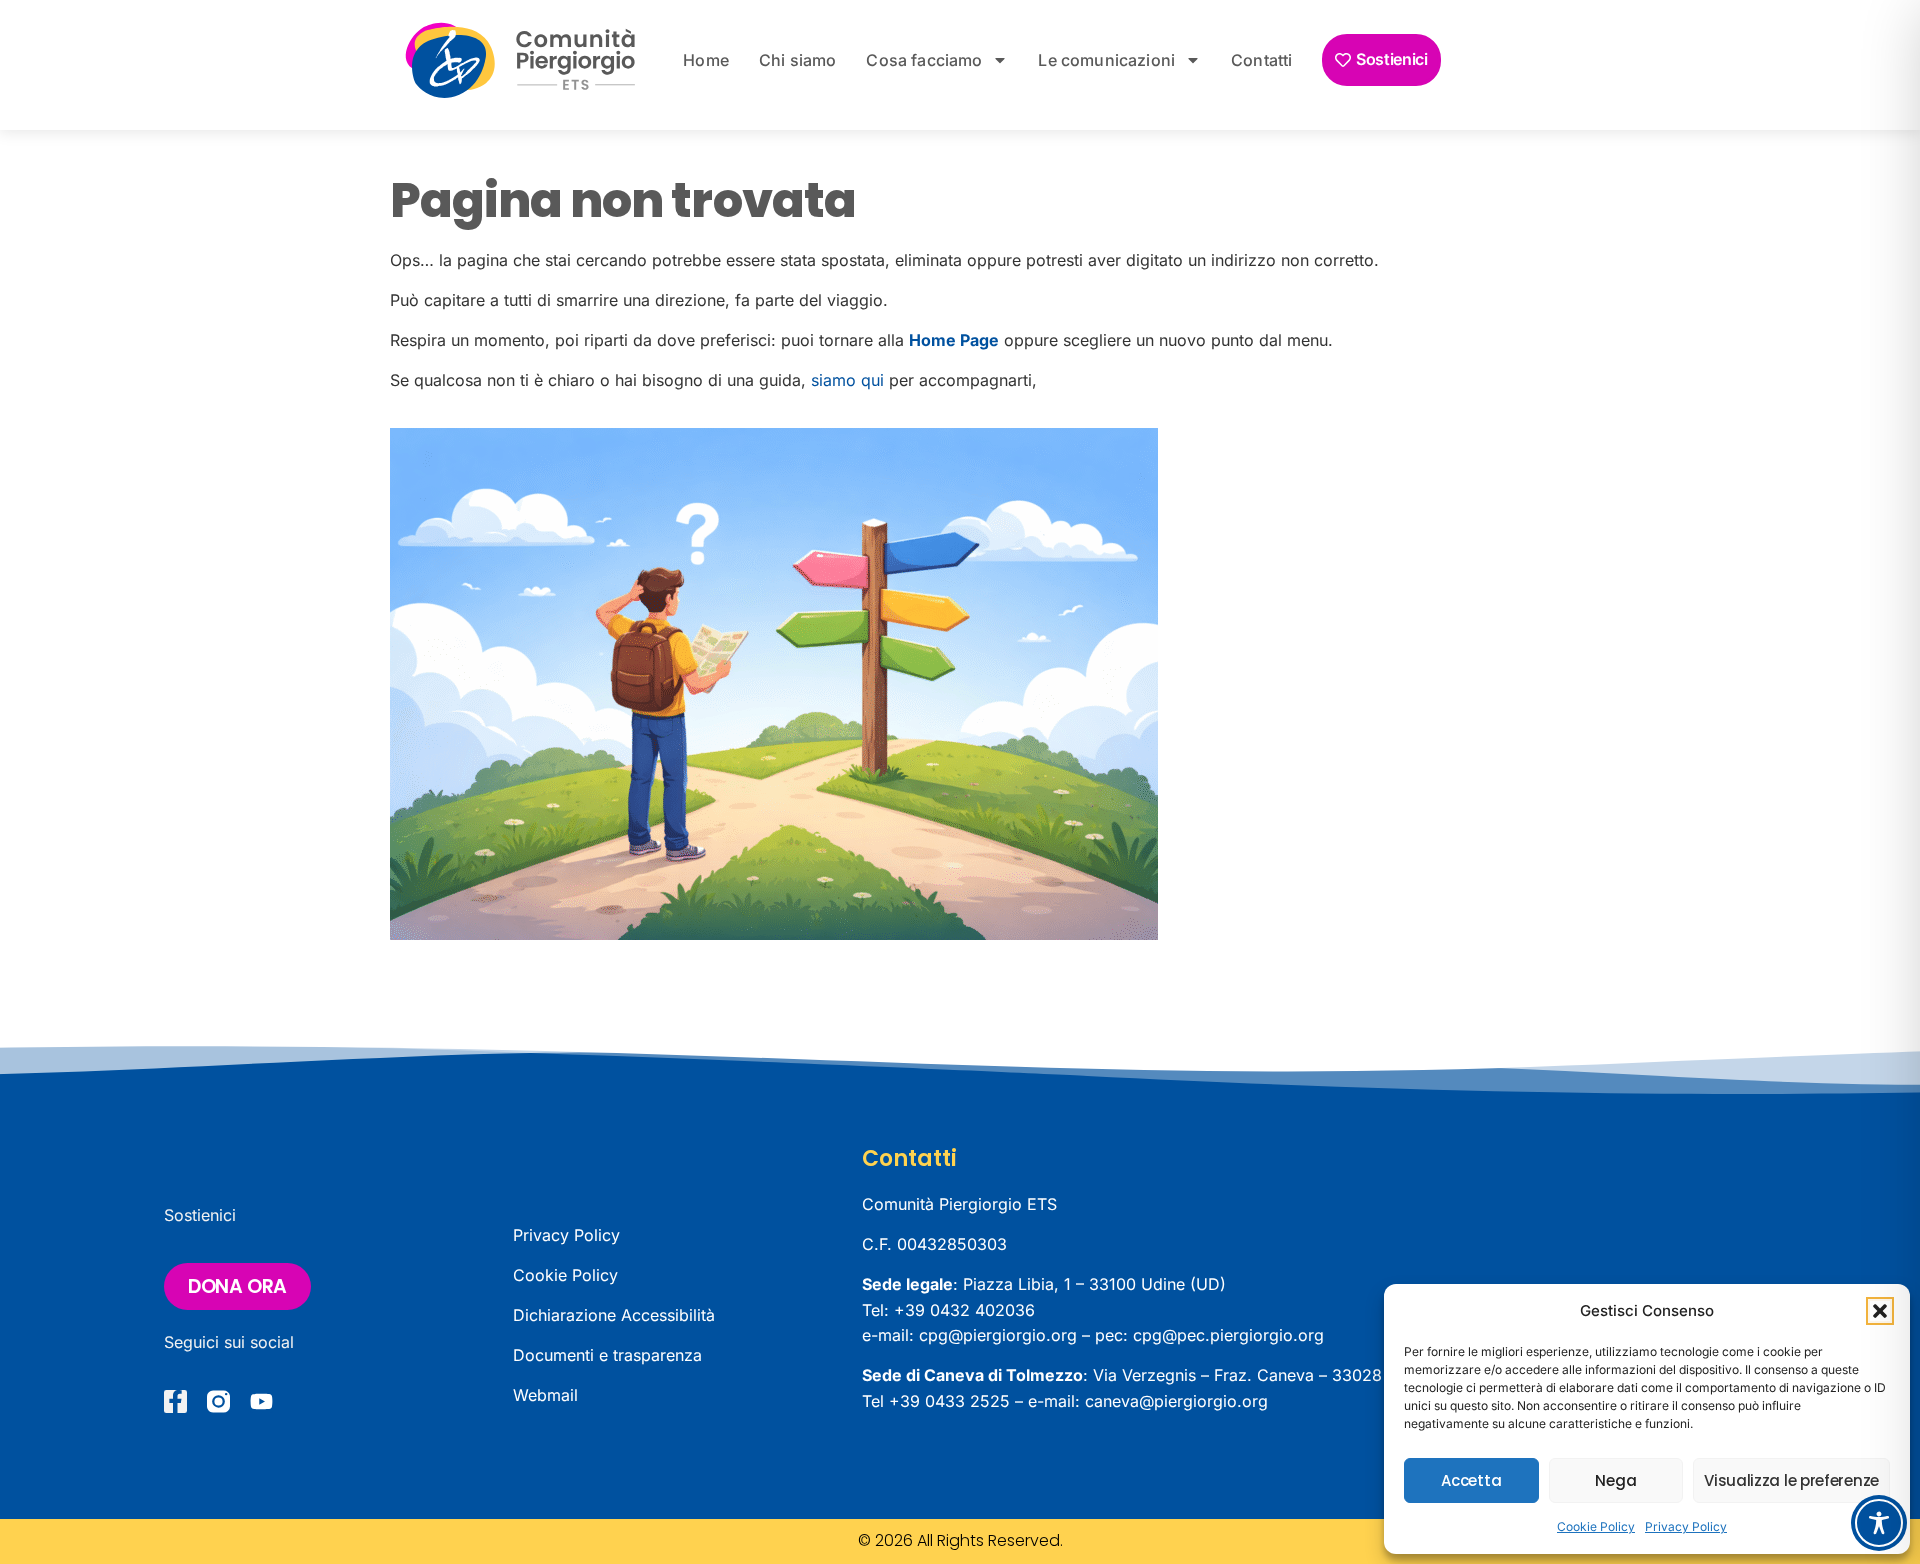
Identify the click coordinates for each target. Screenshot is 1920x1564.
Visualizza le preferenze (1791, 1480)
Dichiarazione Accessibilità (614, 1315)
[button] (1880, 1311)
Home (706, 60)
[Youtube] (261, 1401)
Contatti (1261, 60)
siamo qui (847, 380)
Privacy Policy (1686, 1526)
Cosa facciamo (924, 60)
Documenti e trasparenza (607, 1355)
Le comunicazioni (1106, 60)
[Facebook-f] (175, 1401)
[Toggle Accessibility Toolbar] (1879, 1523)
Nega (1615, 1480)
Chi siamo (797, 60)
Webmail (545, 1395)
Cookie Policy (1596, 1526)
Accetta (1471, 1480)
